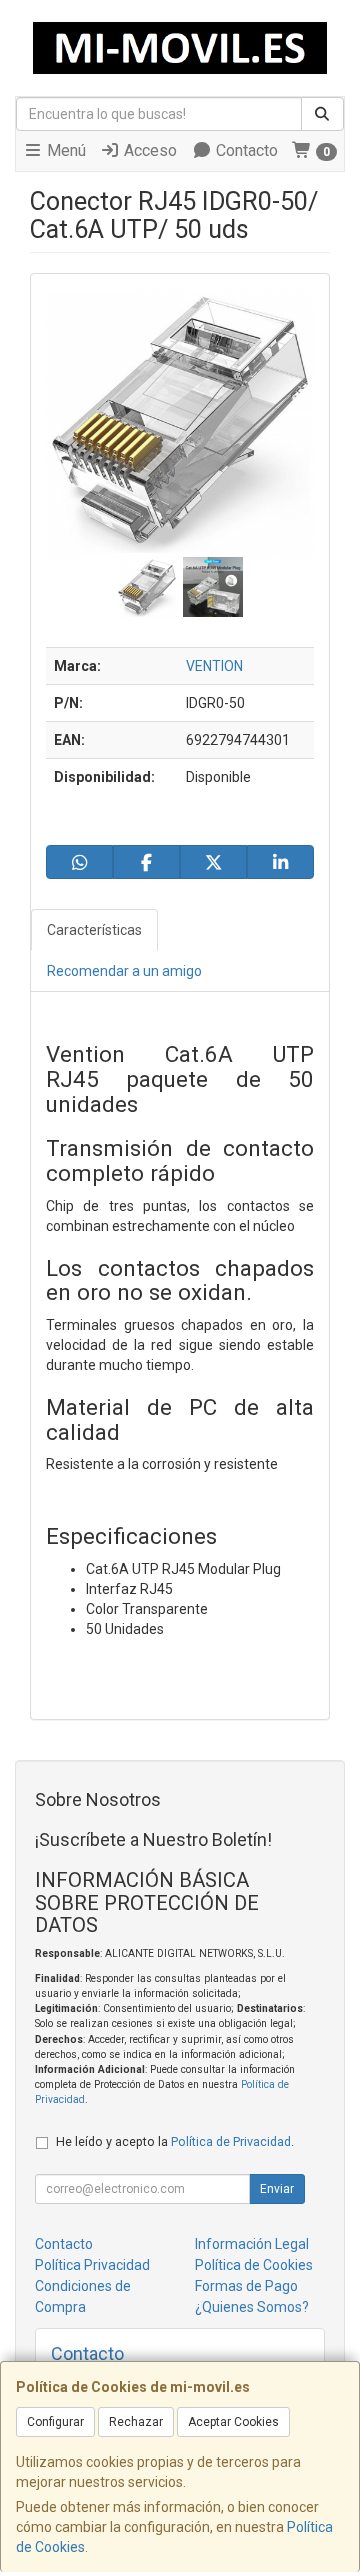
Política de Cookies (254, 2265)
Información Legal (252, 2244)
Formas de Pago (246, 2286)
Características (94, 930)
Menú (64, 150)
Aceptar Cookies (233, 2422)
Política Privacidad (92, 2265)
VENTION (214, 666)
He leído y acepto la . (175, 2141)
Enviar (277, 2189)
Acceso (148, 150)
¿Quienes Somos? (252, 2307)
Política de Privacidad (231, 2141)
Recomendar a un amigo (124, 971)
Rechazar (136, 2422)
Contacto (245, 150)
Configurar (55, 2422)
